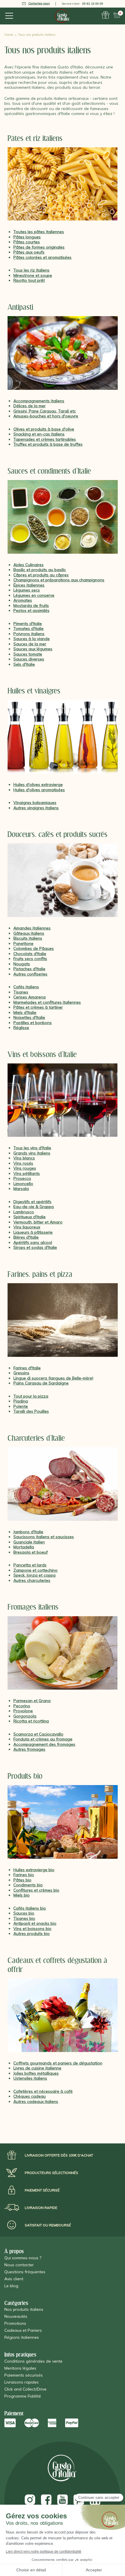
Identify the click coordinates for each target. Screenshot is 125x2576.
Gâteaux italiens (29, 933)
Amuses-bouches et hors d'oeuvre (46, 416)
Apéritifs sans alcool (33, 1242)
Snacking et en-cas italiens (39, 434)
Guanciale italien (29, 1542)
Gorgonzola (25, 1716)
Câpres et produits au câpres (41, 575)
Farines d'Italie (27, 1368)
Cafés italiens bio (30, 1908)
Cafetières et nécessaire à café (43, 2091)
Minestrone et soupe (33, 275)
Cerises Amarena (30, 997)
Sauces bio (24, 1913)
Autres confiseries (30, 974)
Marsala (21, 1189)
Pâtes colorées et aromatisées (42, 257)
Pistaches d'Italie (29, 969)
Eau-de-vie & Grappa (34, 1207)
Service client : (82, 4)
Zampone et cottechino (35, 1570)
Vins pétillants (27, 1173)
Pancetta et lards (30, 1565)
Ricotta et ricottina (31, 1721)
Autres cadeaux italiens (36, 2101)
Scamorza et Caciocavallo (38, 1734)
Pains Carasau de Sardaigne (41, 1383)
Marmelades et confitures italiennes (47, 1002)
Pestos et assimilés (31, 610)
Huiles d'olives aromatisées (39, 790)
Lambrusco (24, 1212)
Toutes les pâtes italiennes (39, 232)
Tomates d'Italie (28, 628)
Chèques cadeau (30, 2096)
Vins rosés (23, 1163)
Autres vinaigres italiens (36, 808)
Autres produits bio (32, 1934)
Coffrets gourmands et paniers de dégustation (58, 2063)
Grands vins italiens (32, 1153)
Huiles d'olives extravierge (38, 785)
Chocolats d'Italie (30, 954)
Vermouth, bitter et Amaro (38, 1222)
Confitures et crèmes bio (36, 1890)
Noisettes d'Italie (29, 1017)
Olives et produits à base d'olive (44, 429)
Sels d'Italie (24, 664)
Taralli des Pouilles (31, 1411)
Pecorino (22, 1706)
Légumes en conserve (34, 595)
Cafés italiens (26, 987)
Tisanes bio (24, 1918)
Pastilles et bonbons (33, 1023)
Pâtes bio (22, 1880)
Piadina (21, 1401)
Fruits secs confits (30, 959)
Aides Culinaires (28, 565)
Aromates (23, 600)
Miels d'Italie (25, 1012)
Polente (21, 1406)
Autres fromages (29, 1749)
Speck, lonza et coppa (34, 1575)
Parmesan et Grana (32, 1701)
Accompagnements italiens (39, 401)
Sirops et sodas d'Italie (35, 1247)
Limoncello (23, 1184)
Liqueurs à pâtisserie (33, 1232)
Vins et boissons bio (32, 1929)
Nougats (22, 964)
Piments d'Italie (28, 624)
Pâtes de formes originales (39, 247)
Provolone (23, 1711)
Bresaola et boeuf (31, 1552)
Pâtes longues (27, 237)
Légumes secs (27, 590)
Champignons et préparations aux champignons (59, 580)
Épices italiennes (29, 585)
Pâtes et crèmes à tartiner (38, 1007)
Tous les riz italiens (31, 270)
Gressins (21, 1373)
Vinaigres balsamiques (35, 803)
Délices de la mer (30, 406)
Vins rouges (25, 1168)
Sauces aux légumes (33, 649)
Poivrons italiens (29, 634)
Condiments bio (28, 1885)
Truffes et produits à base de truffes (48, 444)
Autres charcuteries (32, 1580)
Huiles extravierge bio (34, 1870)
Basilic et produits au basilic (40, 570)
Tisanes (21, 992)
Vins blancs (24, 1158)
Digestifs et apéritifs (32, 1202)
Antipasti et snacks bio (35, 1923)
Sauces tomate (28, 654)
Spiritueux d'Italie (30, 1217)
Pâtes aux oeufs (29, 252)
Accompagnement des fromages (44, 1744)
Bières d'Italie (26, 1237)
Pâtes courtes (27, 242)
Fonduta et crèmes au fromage (43, 1739)
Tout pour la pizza (31, 1396)
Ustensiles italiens (30, 2078)
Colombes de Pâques (34, 948)
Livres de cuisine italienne (37, 2068)
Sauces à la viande (32, 639)
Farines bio (24, 1875)
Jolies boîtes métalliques (36, 2073)
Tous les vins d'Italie (32, 1148)
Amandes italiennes (32, 928)
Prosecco (22, 1178)
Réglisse (21, 1028)
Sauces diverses (29, 659)
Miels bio (22, 1895)
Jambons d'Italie (28, 1532)
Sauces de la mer (30, 644)
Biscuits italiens (28, 938)
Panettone (23, 943)
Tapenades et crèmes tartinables (45, 439)
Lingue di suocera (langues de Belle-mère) (53, 1378)
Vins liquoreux (27, 1227)
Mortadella (24, 1547)
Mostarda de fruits (31, 606)
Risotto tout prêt (29, 280)
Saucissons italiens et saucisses (44, 1537)
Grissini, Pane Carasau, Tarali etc (45, 411)
